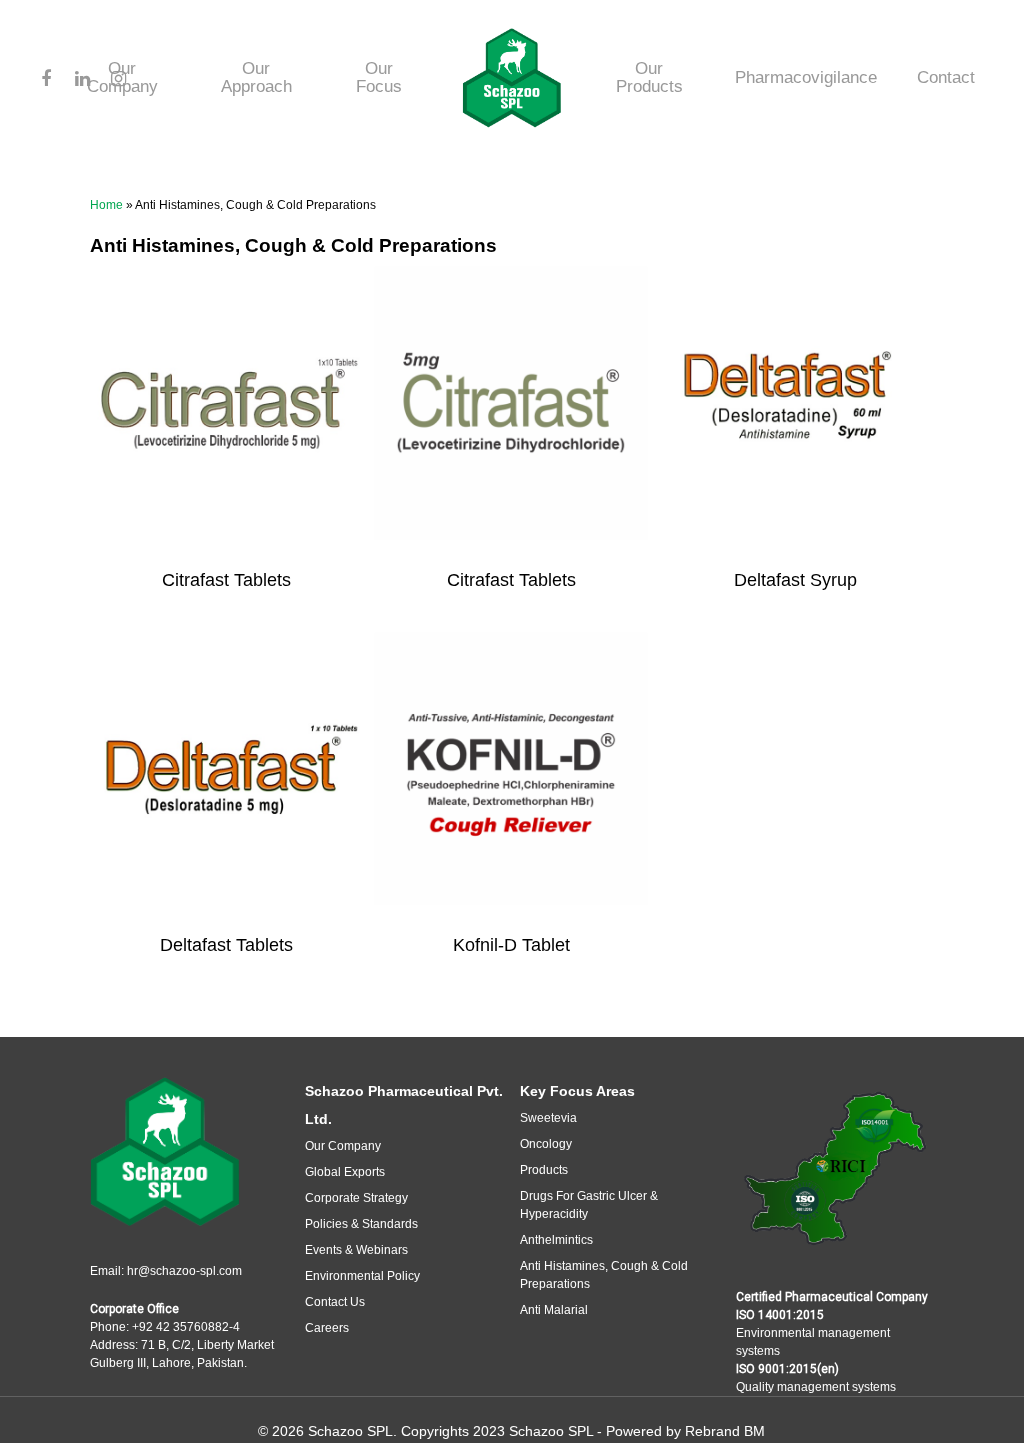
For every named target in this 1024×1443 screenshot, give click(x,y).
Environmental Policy (362, 1276)
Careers (327, 1328)
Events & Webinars (356, 1250)
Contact (946, 78)
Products (544, 1170)
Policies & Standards (361, 1224)
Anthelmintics (556, 1240)
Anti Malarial (554, 1310)
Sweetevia (548, 1118)
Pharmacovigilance (806, 78)
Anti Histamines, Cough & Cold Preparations (604, 1275)
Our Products (649, 78)
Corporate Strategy (356, 1198)
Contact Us (335, 1302)
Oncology (546, 1144)
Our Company (343, 1146)
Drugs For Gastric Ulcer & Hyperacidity (589, 1205)
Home (106, 205)
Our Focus (379, 78)
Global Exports (345, 1172)
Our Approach (256, 78)
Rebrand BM (725, 1431)
